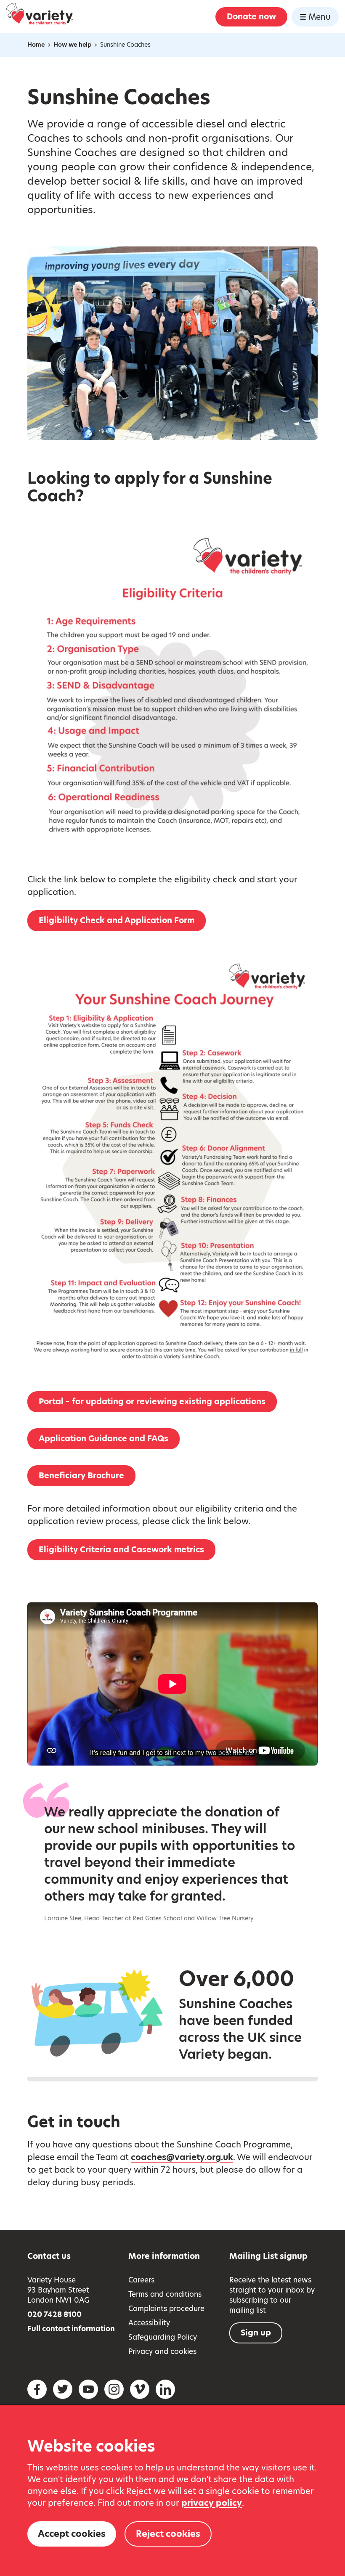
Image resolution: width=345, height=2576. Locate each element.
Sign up (256, 2333)
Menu (319, 17)
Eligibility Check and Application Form (117, 920)
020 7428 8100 (54, 2314)
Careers (141, 2280)
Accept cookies (72, 2534)
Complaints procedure (166, 2309)
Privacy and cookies (162, 2351)
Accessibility (149, 2323)
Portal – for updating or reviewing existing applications (152, 1402)
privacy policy (212, 2503)
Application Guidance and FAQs (103, 1439)
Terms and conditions (165, 2294)
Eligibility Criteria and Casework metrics (121, 1550)
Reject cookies (168, 2534)
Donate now (251, 17)
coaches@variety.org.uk (182, 2157)
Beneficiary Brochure (81, 1476)
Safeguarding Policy (163, 2337)
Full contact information (71, 2329)
